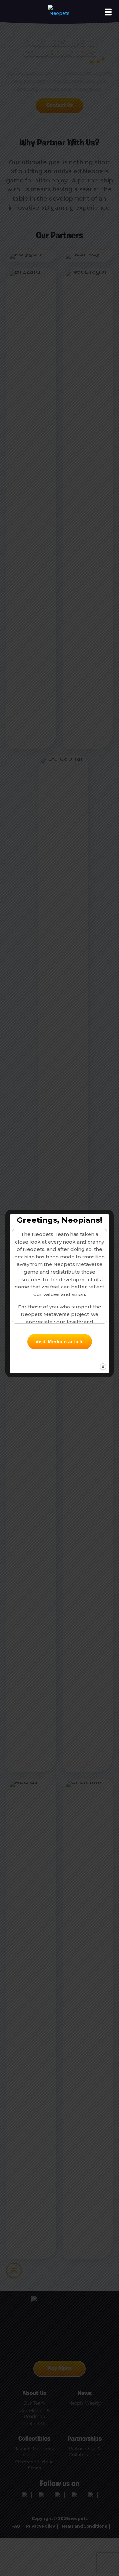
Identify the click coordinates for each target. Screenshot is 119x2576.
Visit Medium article (60, 1341)
